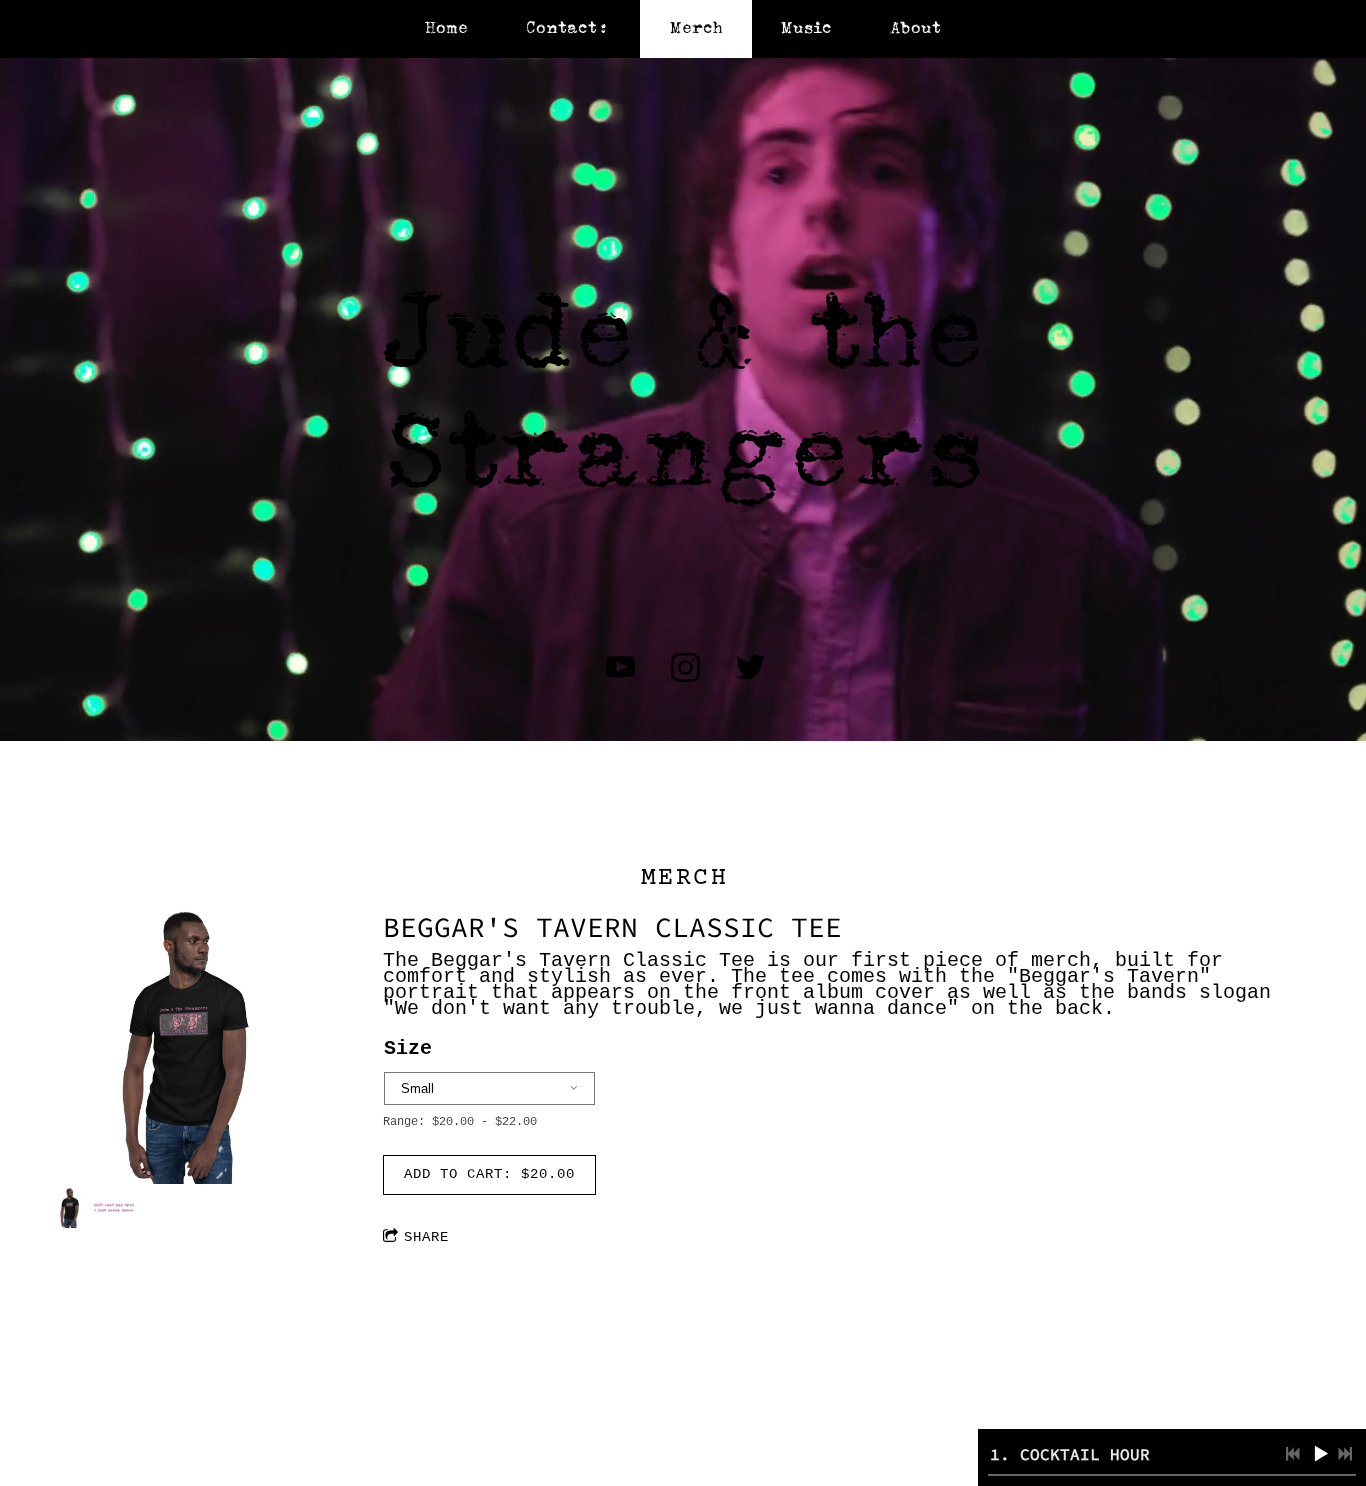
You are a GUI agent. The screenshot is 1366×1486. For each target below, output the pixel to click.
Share (426, 1237)
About (915, 28)
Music (806, 28)
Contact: (568, 28)
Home (446, 28)
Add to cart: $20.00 (489, 1174)
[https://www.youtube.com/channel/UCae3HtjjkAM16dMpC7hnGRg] (620, 667)
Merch (696, 28)
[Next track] (1345, 1454)
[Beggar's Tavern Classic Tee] (187, 1048)
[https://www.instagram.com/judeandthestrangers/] (685, 667)
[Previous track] (1293, 1454)
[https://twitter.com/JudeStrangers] (750, 667)
